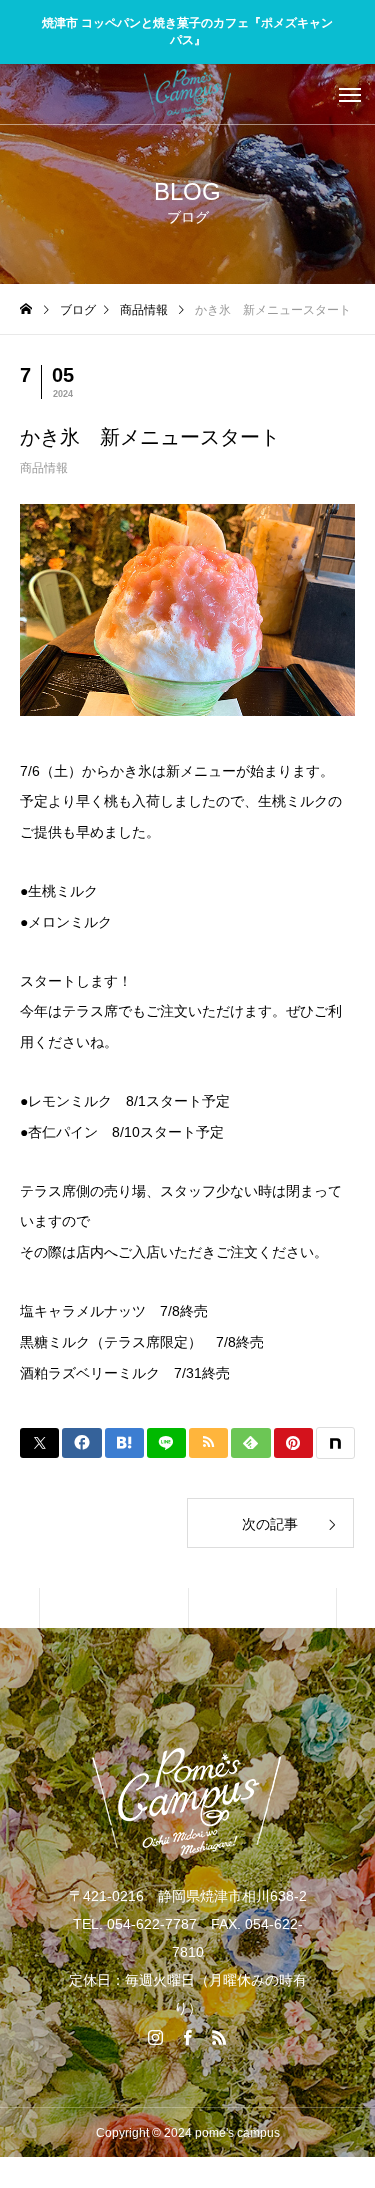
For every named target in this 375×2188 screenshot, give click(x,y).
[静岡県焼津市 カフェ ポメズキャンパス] (187, 94)
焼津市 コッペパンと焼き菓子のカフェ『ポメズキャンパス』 (187, 31)
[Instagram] (156, 2037)
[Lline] (166, 1443)
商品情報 (44, 468)
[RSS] (220, 2037)
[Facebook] (188, 2037)
